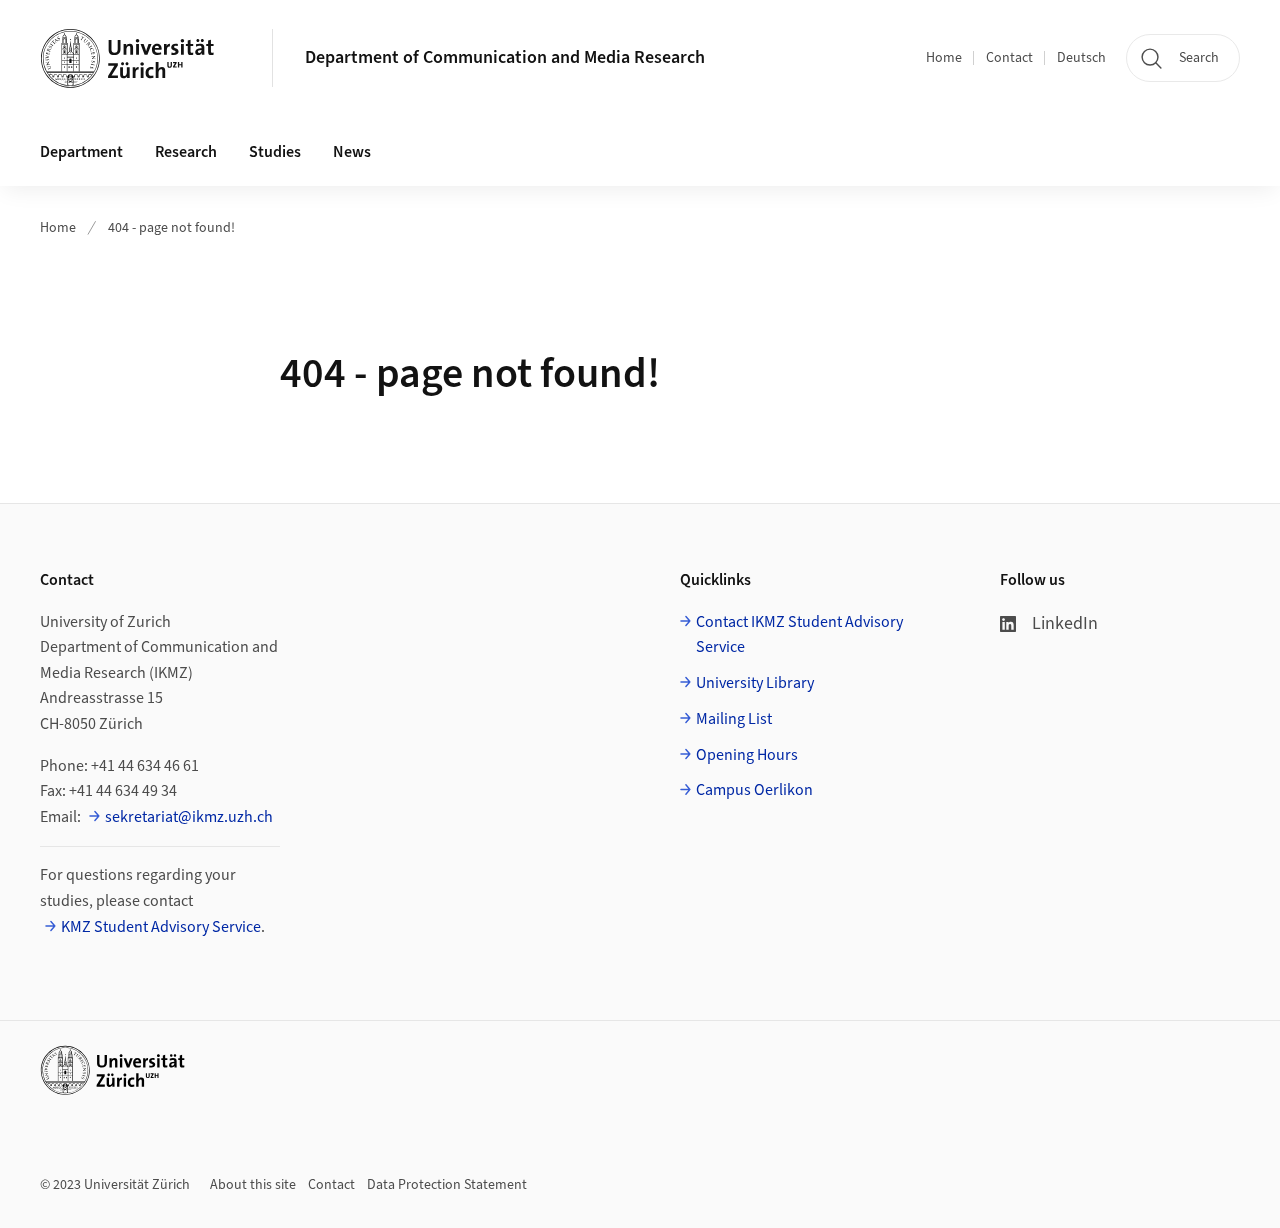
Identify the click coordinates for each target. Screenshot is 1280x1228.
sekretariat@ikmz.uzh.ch (189, 817)
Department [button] (81, 152)
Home (944, 58)
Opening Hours (747, 755)
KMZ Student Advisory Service (161, 927)
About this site (253, 1185)
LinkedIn (1065, 623)
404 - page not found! (171, 228)
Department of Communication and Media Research (505, 57)
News (352, 152)
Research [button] (186, 152)
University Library (755, 683)
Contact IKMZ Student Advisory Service (799, 635)
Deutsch (1081, 58)
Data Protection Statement (447, 1185)
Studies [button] (275, 152)
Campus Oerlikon (754, 790)
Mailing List (734, 719)
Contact (1009, 58)
